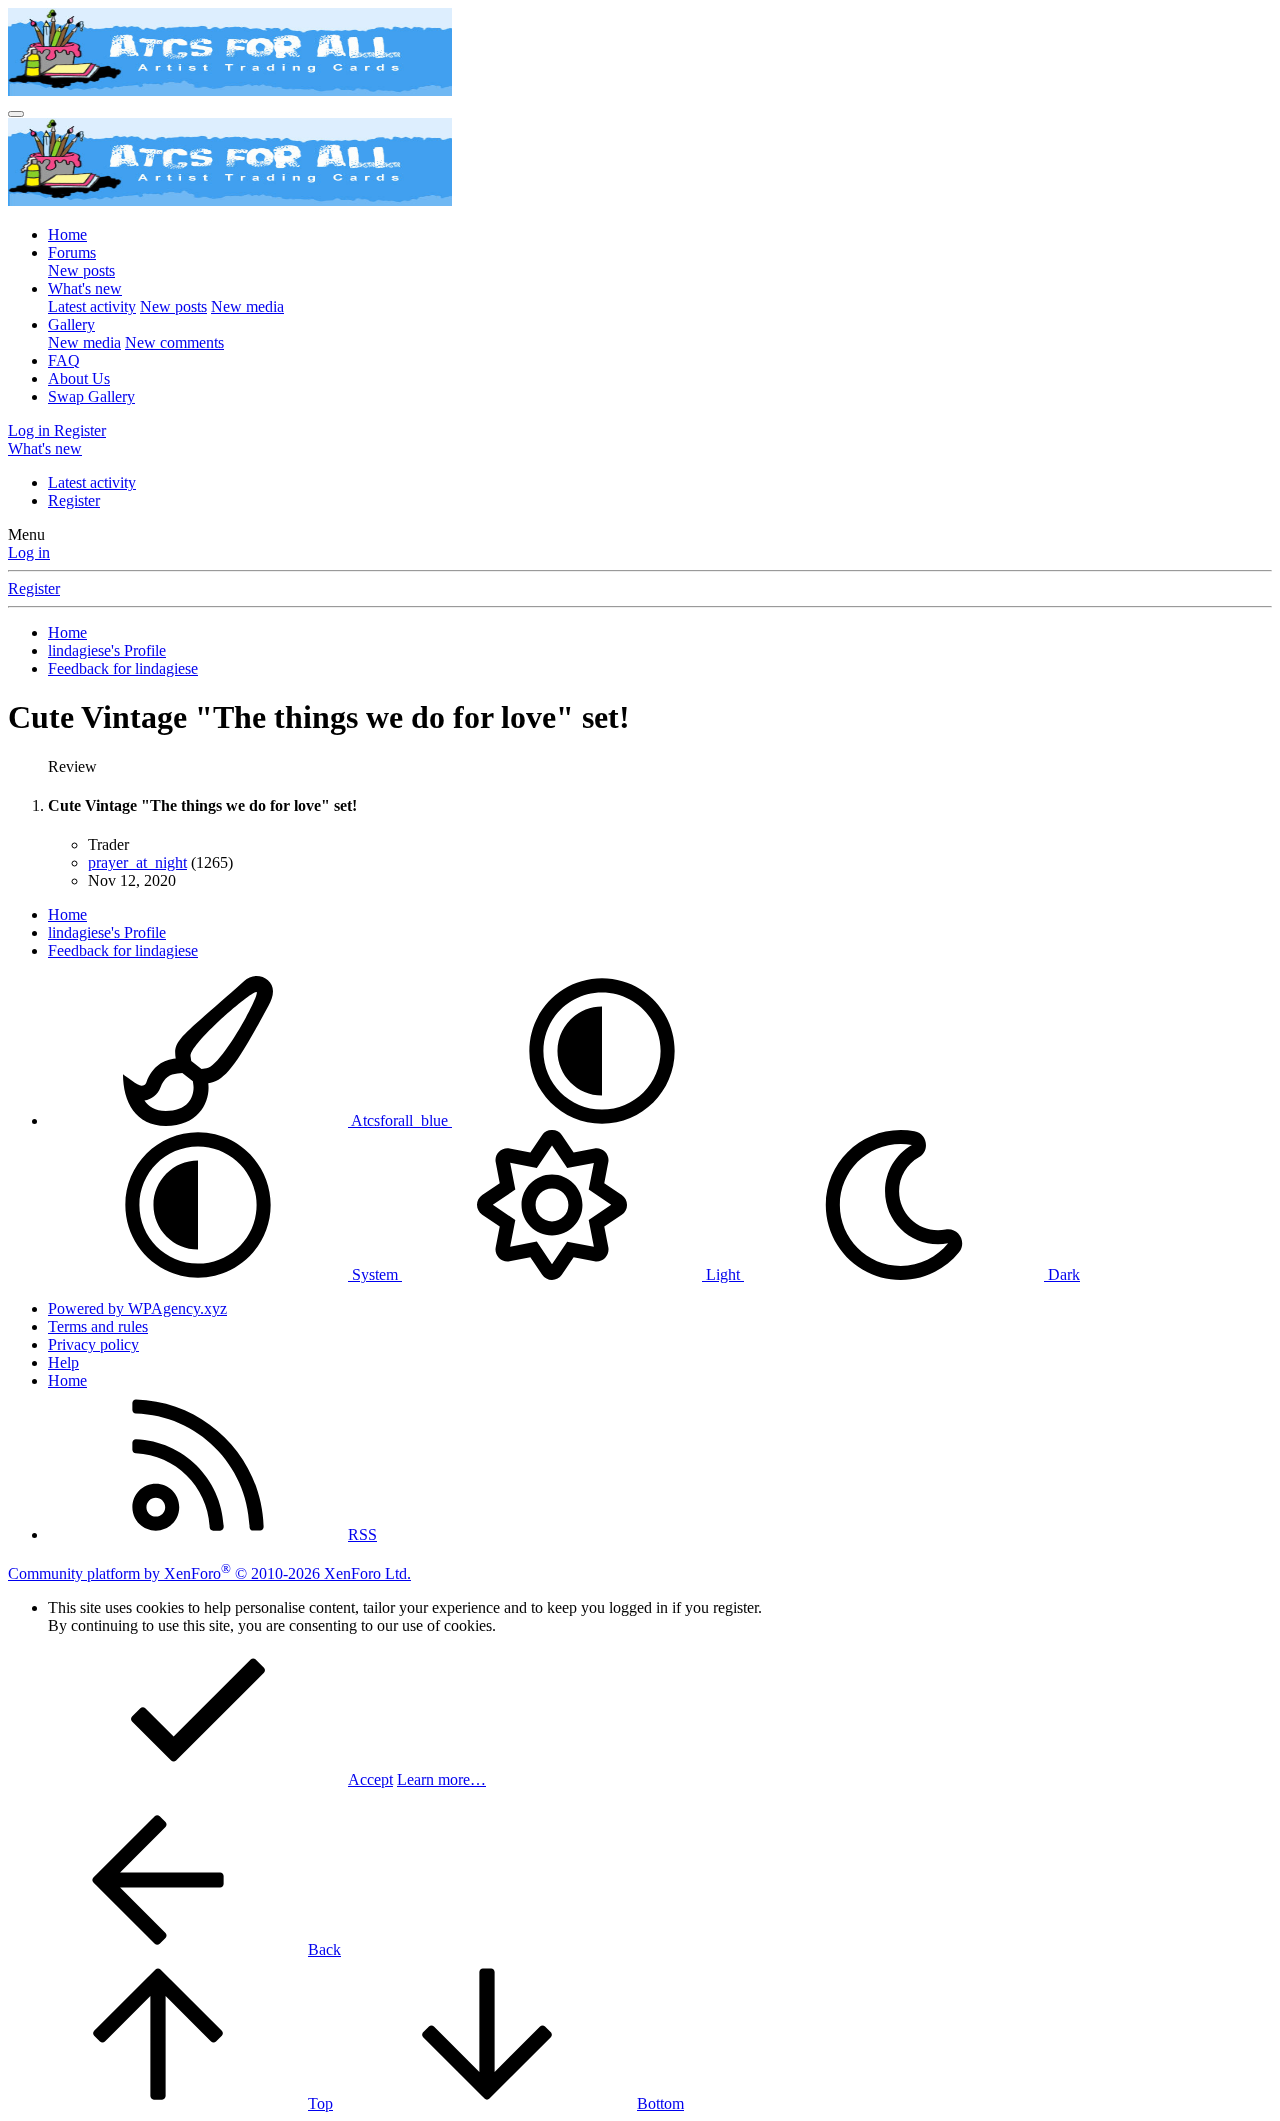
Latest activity (92, 306)
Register (74, 500)
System (375, 1274)
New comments (174, 342)
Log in (29, 552)
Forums (72, 252)
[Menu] (16, 114)
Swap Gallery (91, 396)
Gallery (71, 324)
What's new (85, 288)
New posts (81, 270)
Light (723, 1274)
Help (63, 1362)
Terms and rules (98, 1326)
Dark (1062, 1274)
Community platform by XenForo (209, 1573)
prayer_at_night (137, 862)
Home (67, 234)
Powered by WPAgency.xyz (137, 1308)
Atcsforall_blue (400, 1120)
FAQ (64, 360)
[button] (602, 1120)
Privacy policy (93, 1344)
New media (247, 306)
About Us (79, 378)
